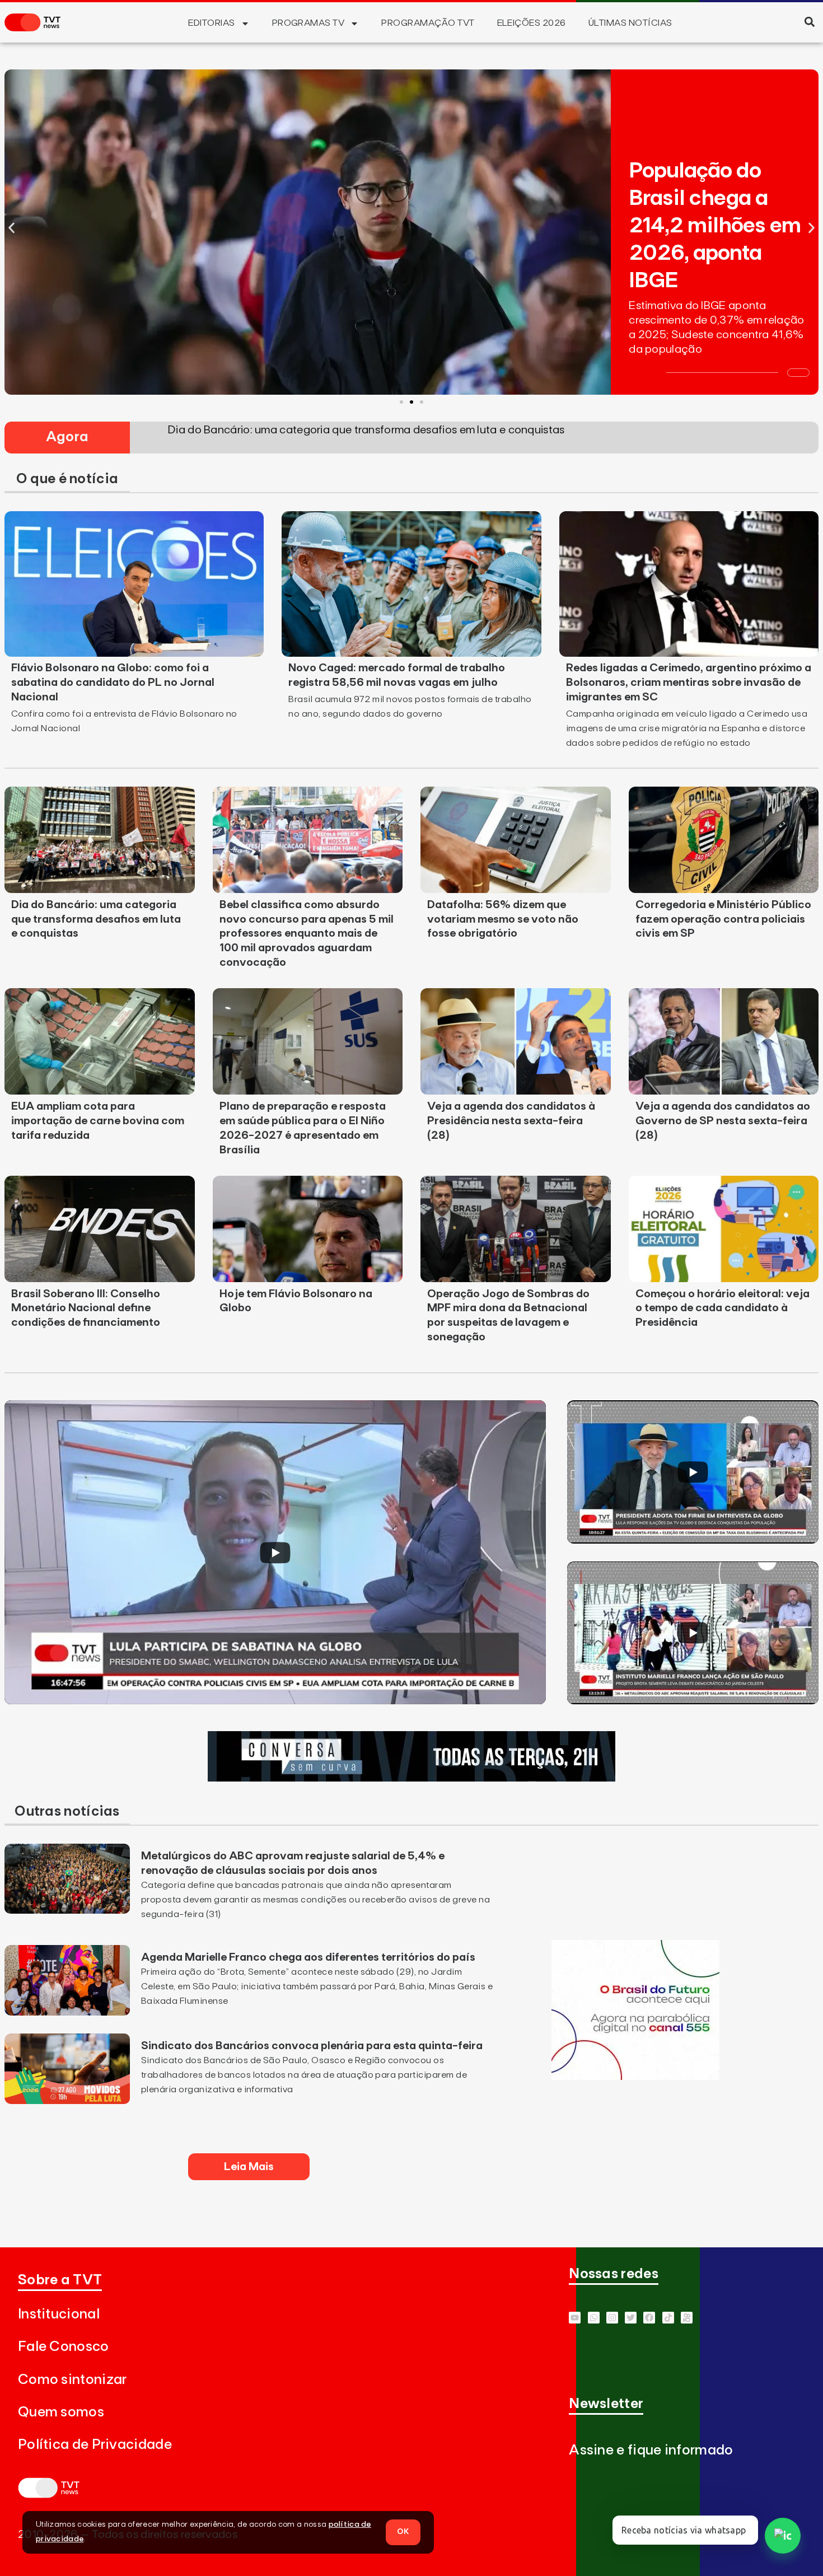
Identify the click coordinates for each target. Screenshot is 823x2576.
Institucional (59, 2314)
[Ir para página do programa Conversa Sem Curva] (411, 1778)
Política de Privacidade (95, 2445)
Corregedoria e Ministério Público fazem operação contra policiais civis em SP (723, 919)
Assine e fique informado (651, 2450)
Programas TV (308, 23)
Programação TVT (428, 23)
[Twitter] (631, 2318)
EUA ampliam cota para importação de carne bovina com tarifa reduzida (98, 1121)
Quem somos (61, 2412)
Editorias (211, 23)
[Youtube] (575, 2318)
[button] (809, 22)
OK (403, 2532)
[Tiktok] (668, 2318)
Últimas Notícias (630, 23)
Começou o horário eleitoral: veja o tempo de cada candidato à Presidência (723, 1308)
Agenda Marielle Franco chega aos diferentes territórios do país (308, 1957)
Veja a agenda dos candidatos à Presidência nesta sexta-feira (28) (511, 1121)
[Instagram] (612, 2318)
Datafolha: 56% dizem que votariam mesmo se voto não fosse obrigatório (503, 919)
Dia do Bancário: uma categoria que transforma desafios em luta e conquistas (96, 919)
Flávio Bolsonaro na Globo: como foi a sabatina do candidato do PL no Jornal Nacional (113, 682)
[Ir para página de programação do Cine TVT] (635, 2077)
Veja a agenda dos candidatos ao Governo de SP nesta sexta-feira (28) (723, 1121)
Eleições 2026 (532, 23)
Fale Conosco (64, 2347)
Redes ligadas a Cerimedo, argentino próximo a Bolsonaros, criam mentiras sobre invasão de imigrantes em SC (689, 682)
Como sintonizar (73, 2380)
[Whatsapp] (594, 2318)
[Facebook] (649, 2318)
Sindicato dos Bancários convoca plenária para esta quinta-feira (312, 2046)
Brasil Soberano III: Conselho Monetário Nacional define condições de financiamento (86, 1308)
